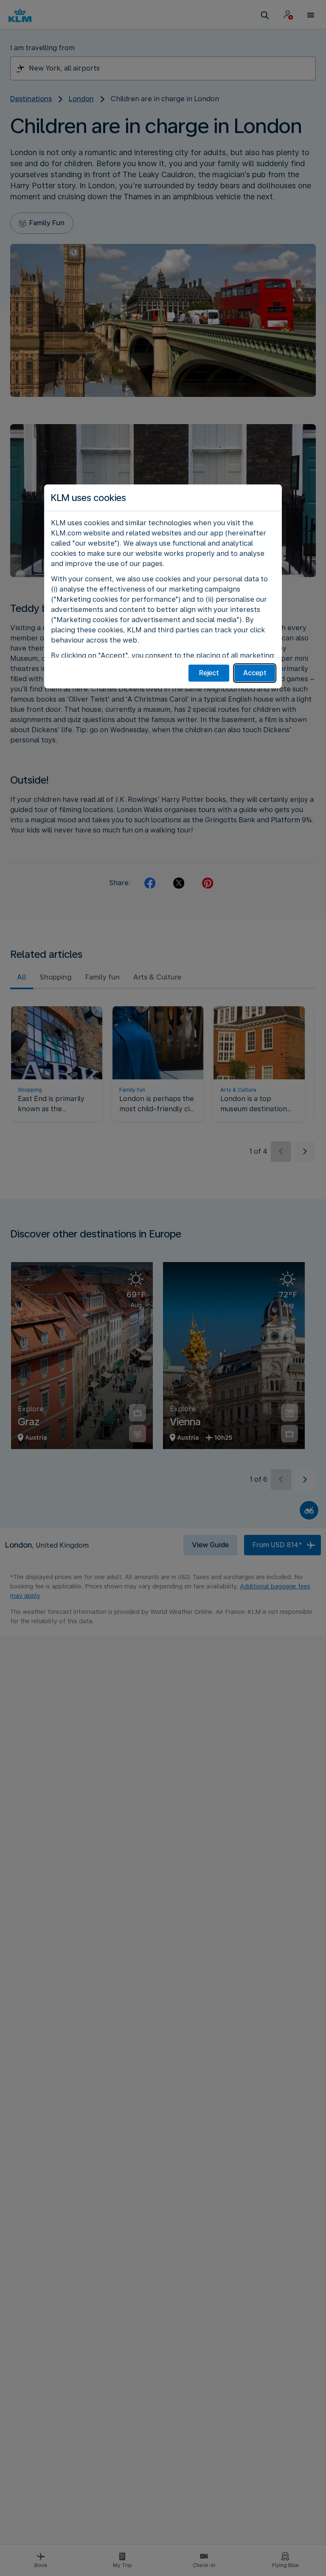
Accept (255, 673)
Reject (209, 673)
